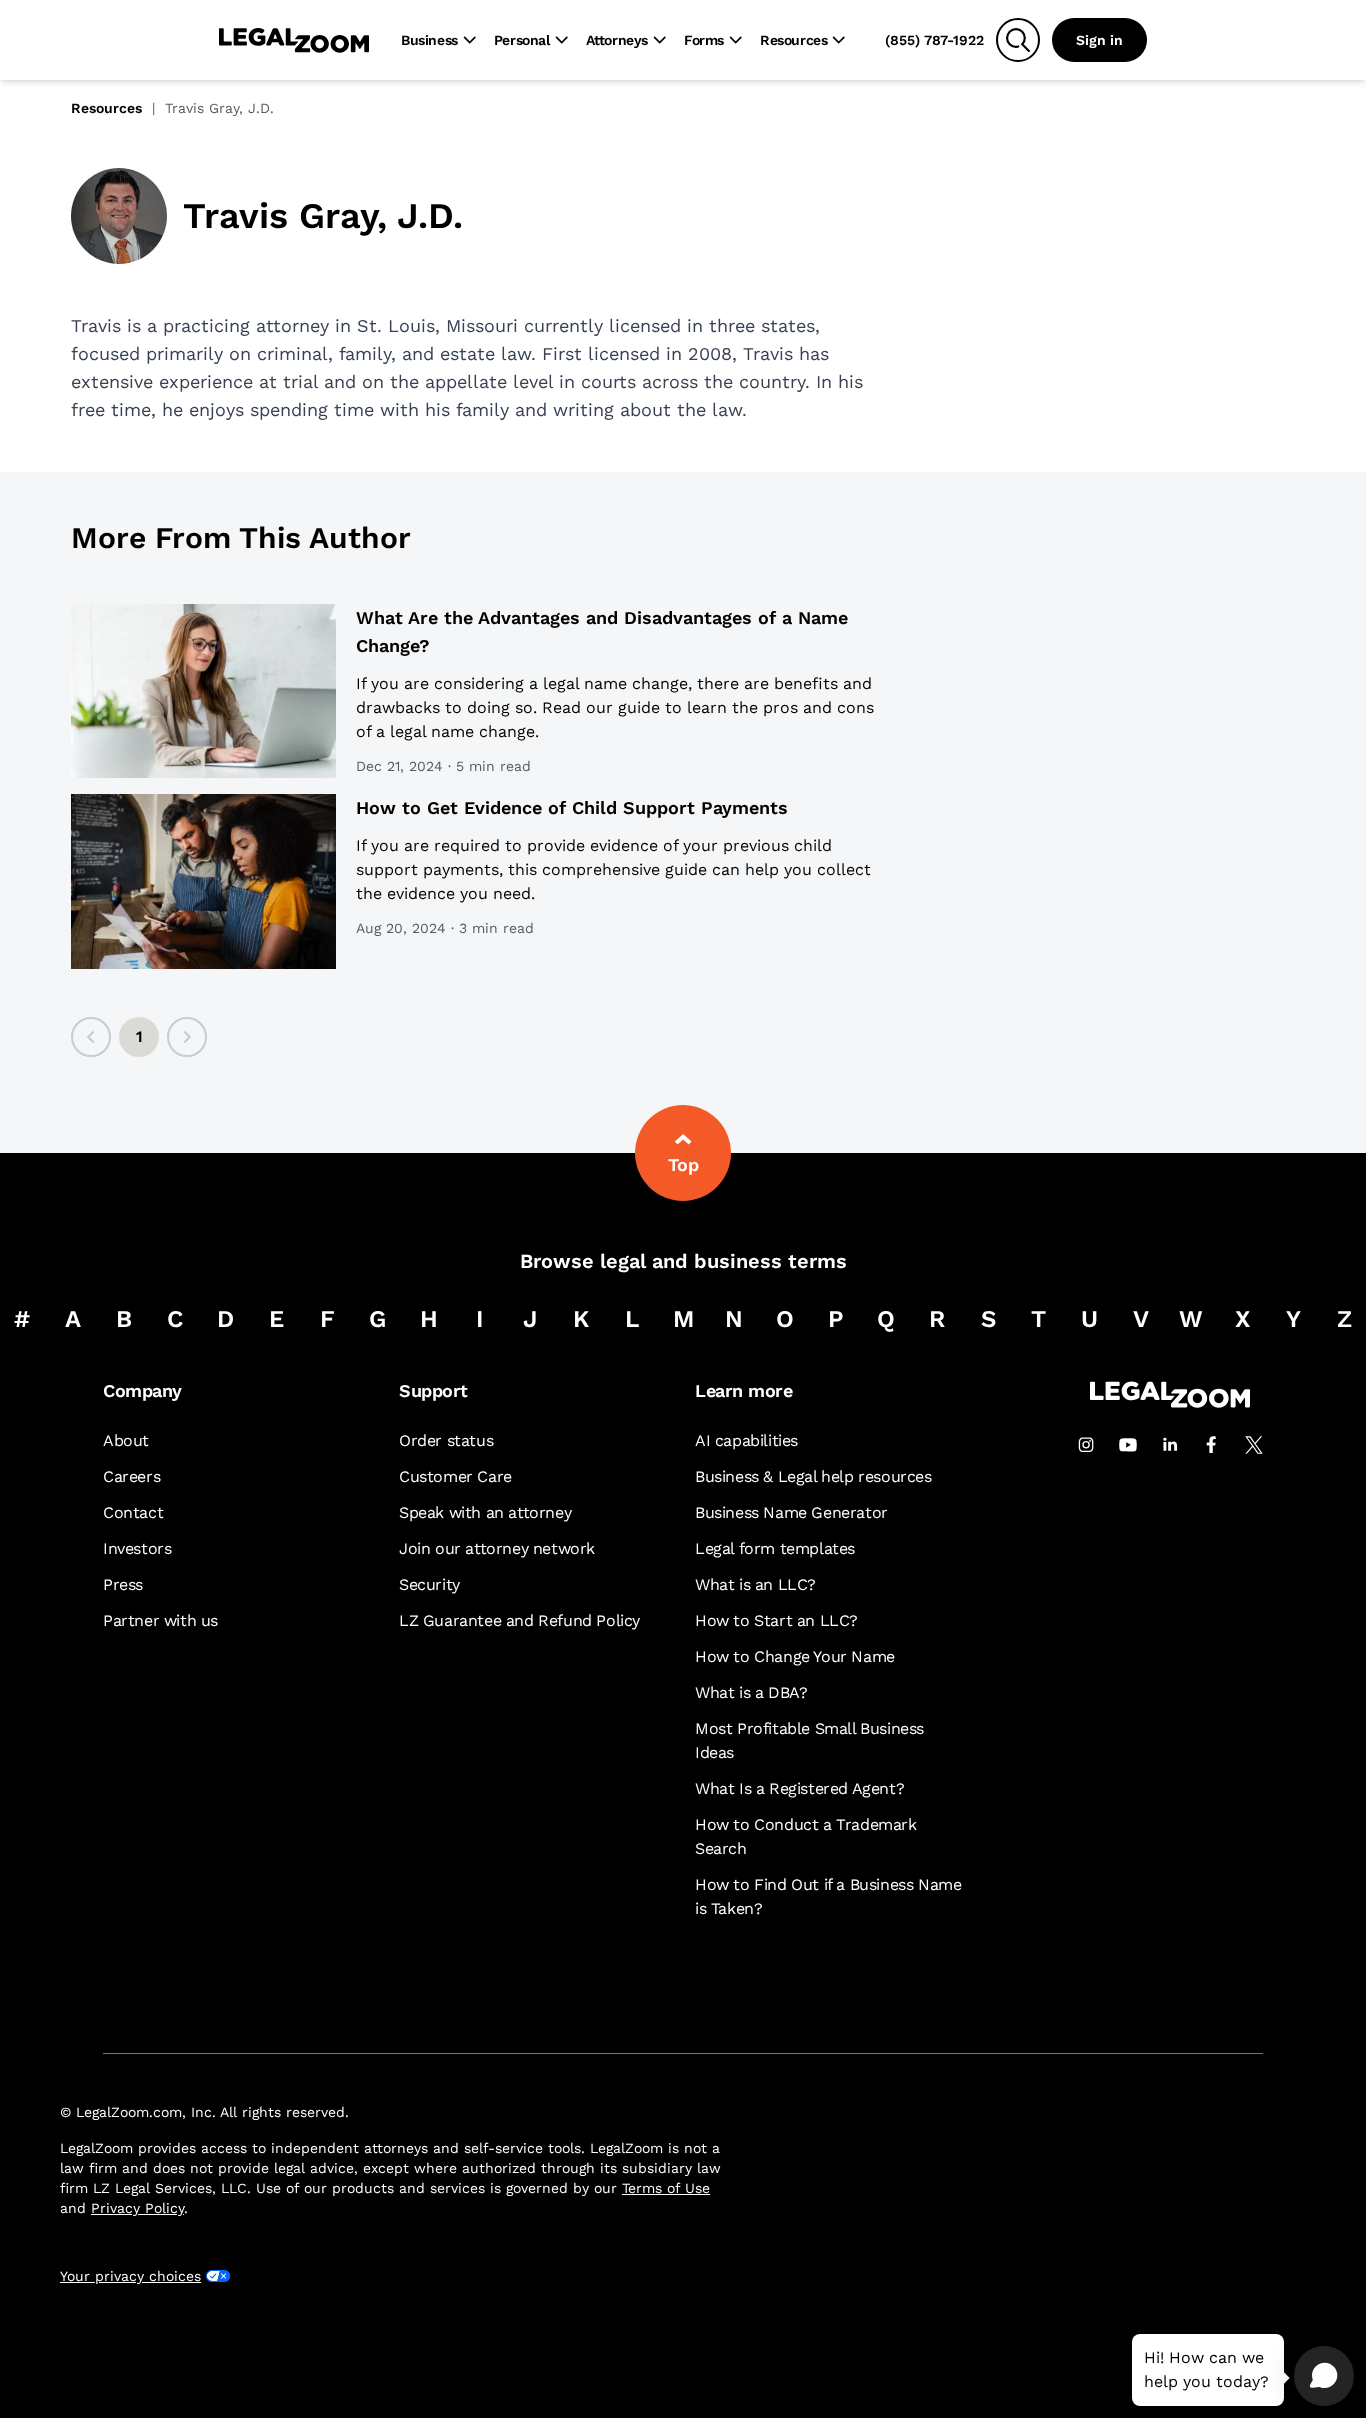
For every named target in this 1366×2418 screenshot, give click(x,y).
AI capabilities (746, 1440)
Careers (131, 1476)
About (126, 1440)
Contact (133, 1512)
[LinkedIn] (1170, 1445)
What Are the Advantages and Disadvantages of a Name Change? (602, 631)
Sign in (1099, 40)
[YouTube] (1128, 1445)
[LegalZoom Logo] (294, 40)
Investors (137, 1548)
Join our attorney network (497, 1548)
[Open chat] (1324, 2376)
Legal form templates (775, 1548)
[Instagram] (1086, 1445)
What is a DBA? (751, 1692)
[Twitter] (1254, 1445)
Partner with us (160, 1620)
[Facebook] (1212, 1445)
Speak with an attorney (485, 1512)
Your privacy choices (130, 2276)
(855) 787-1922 (934, 40)
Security (429, 1584)
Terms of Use (666, 2188)
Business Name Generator (791, 1512)
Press (123, 1584)
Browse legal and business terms (683, 1261)
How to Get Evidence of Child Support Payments (572, 807)
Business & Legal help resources (813, 1476)
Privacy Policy (137, 2208)
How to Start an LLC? (776, 1620)
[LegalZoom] (1170, 1402)
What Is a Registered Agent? (799, 1788)
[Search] (1018, 40)
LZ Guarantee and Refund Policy (519, 1620)
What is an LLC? (755, 1584)
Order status (446, 1440)
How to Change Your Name (795, 1656)
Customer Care (455, 1476)
